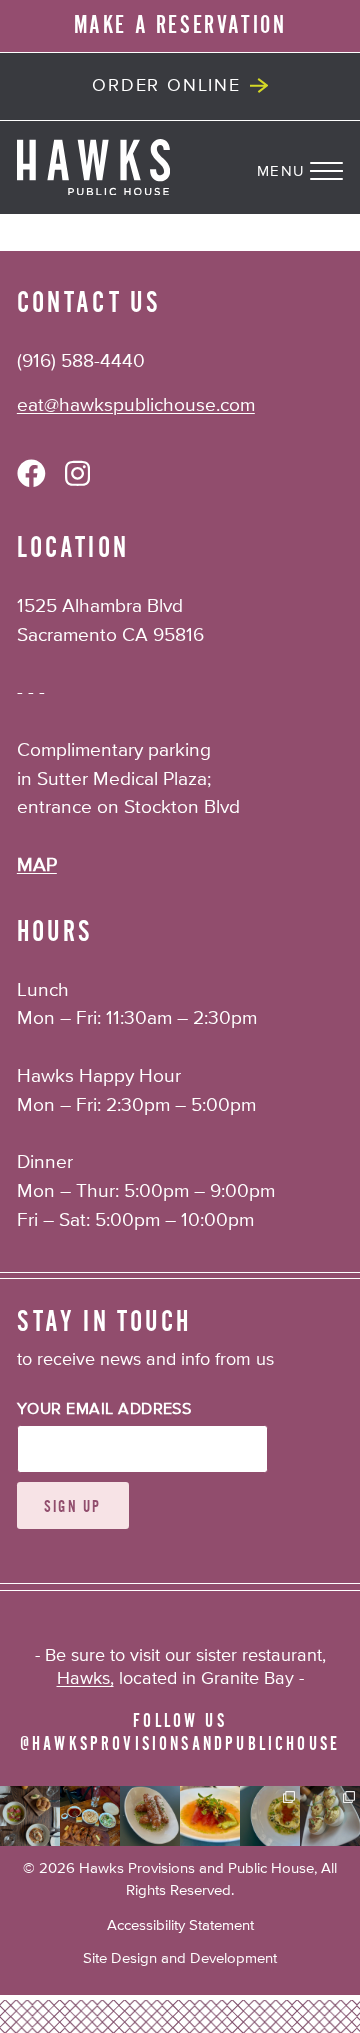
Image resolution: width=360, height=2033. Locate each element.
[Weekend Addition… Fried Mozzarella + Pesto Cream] (150, 1816)
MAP (37, 865)
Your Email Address (104, 1410)
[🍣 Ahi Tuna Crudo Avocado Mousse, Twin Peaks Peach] (210, 1816)
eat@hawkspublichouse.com (136, 405)
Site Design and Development (180, 1958)
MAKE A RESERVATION (180, 25)
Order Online (166, 86)
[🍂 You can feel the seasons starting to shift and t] (30, 1816)
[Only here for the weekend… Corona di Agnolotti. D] (270, 1816)
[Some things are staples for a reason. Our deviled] (330, 1816)
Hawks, (85, 1679)
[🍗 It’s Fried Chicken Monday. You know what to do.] (90, 1816)
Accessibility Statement (180, 1925)
